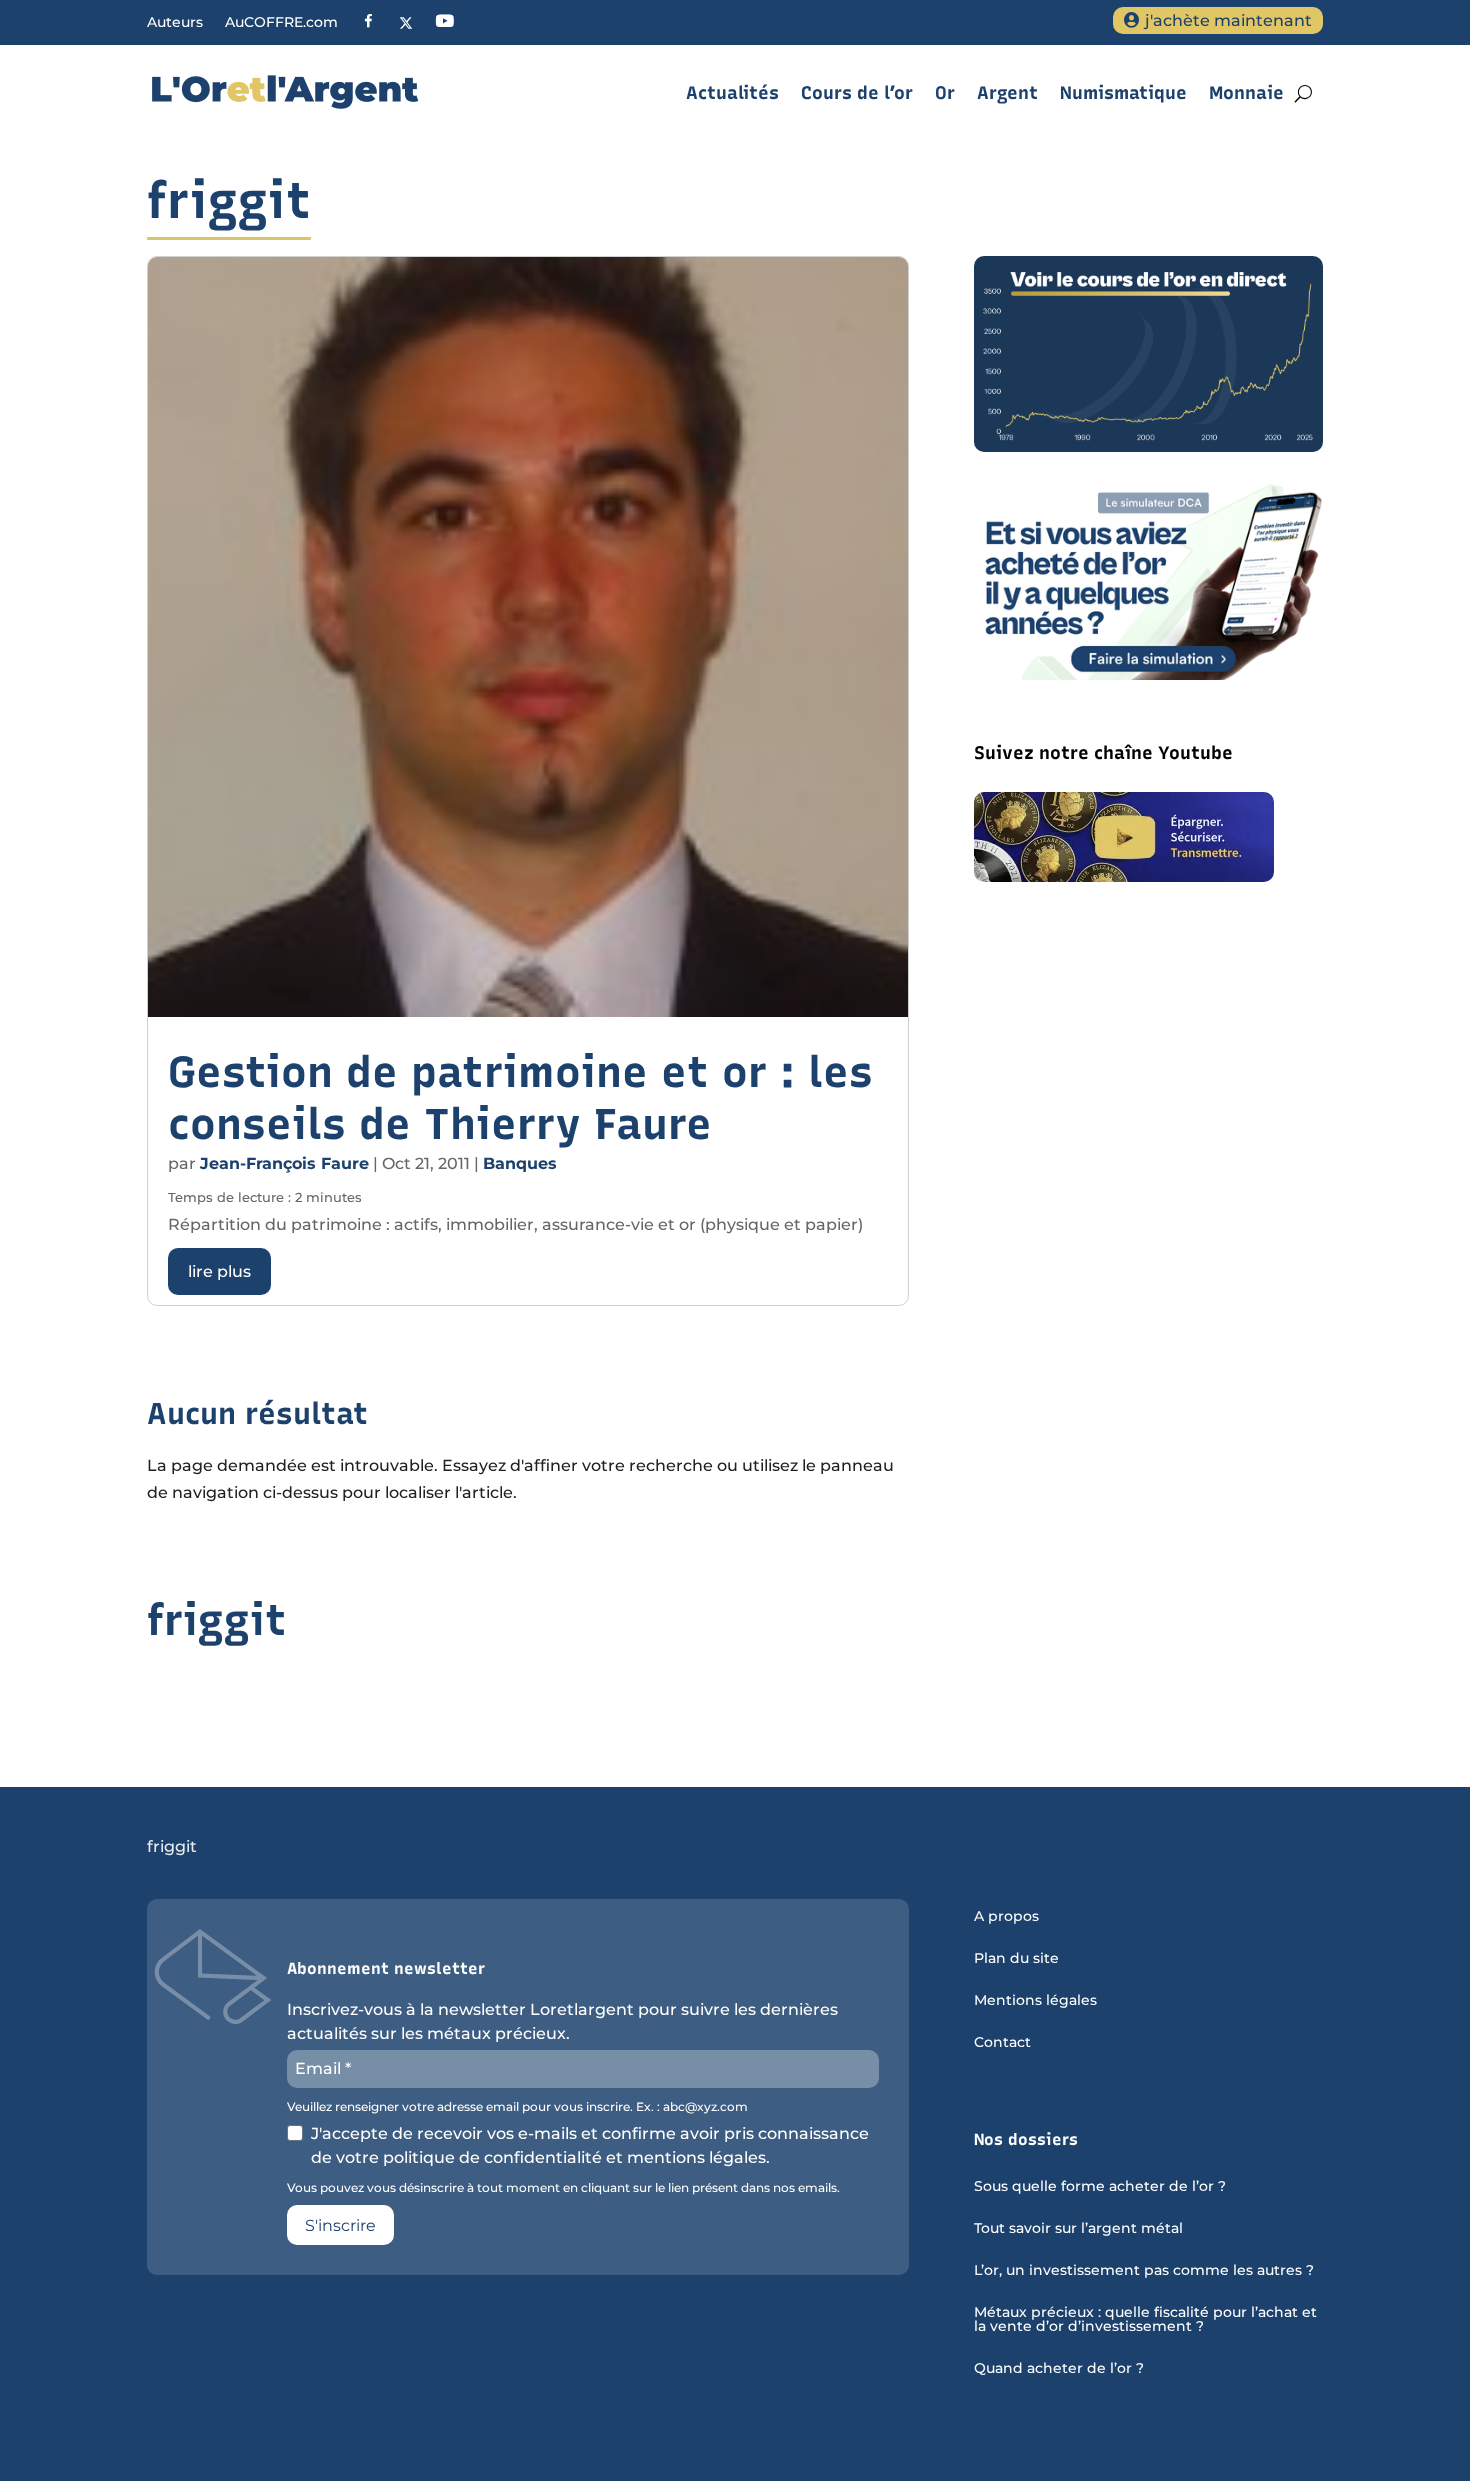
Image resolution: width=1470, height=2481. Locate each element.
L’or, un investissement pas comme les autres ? (1144, 2271)
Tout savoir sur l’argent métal (1078, 2229)
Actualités (732, 93)
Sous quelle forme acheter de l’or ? (1100, 2187)
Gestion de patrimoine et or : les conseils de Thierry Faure (520, 1098)
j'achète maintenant (1228, 20)
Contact (1002, 2043)
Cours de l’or (857, 93)
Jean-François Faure (284, 1163)
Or (945, 93)
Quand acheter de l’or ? (1059, 2369)
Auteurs (175, 23)
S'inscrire (340, 2225)
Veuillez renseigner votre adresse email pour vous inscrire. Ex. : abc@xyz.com (517, 2107)
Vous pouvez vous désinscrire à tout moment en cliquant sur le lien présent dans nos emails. (563, 2188)
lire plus (219, 1271)
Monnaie (1246, 93)
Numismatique (1123, 93)
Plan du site (1016, 1959)
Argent (1007, 93)
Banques (520, 1163)
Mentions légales (1035, 2001)
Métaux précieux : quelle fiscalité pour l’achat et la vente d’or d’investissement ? (1145, 2320)
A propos (1006, 1917)
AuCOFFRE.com (281, 23)
